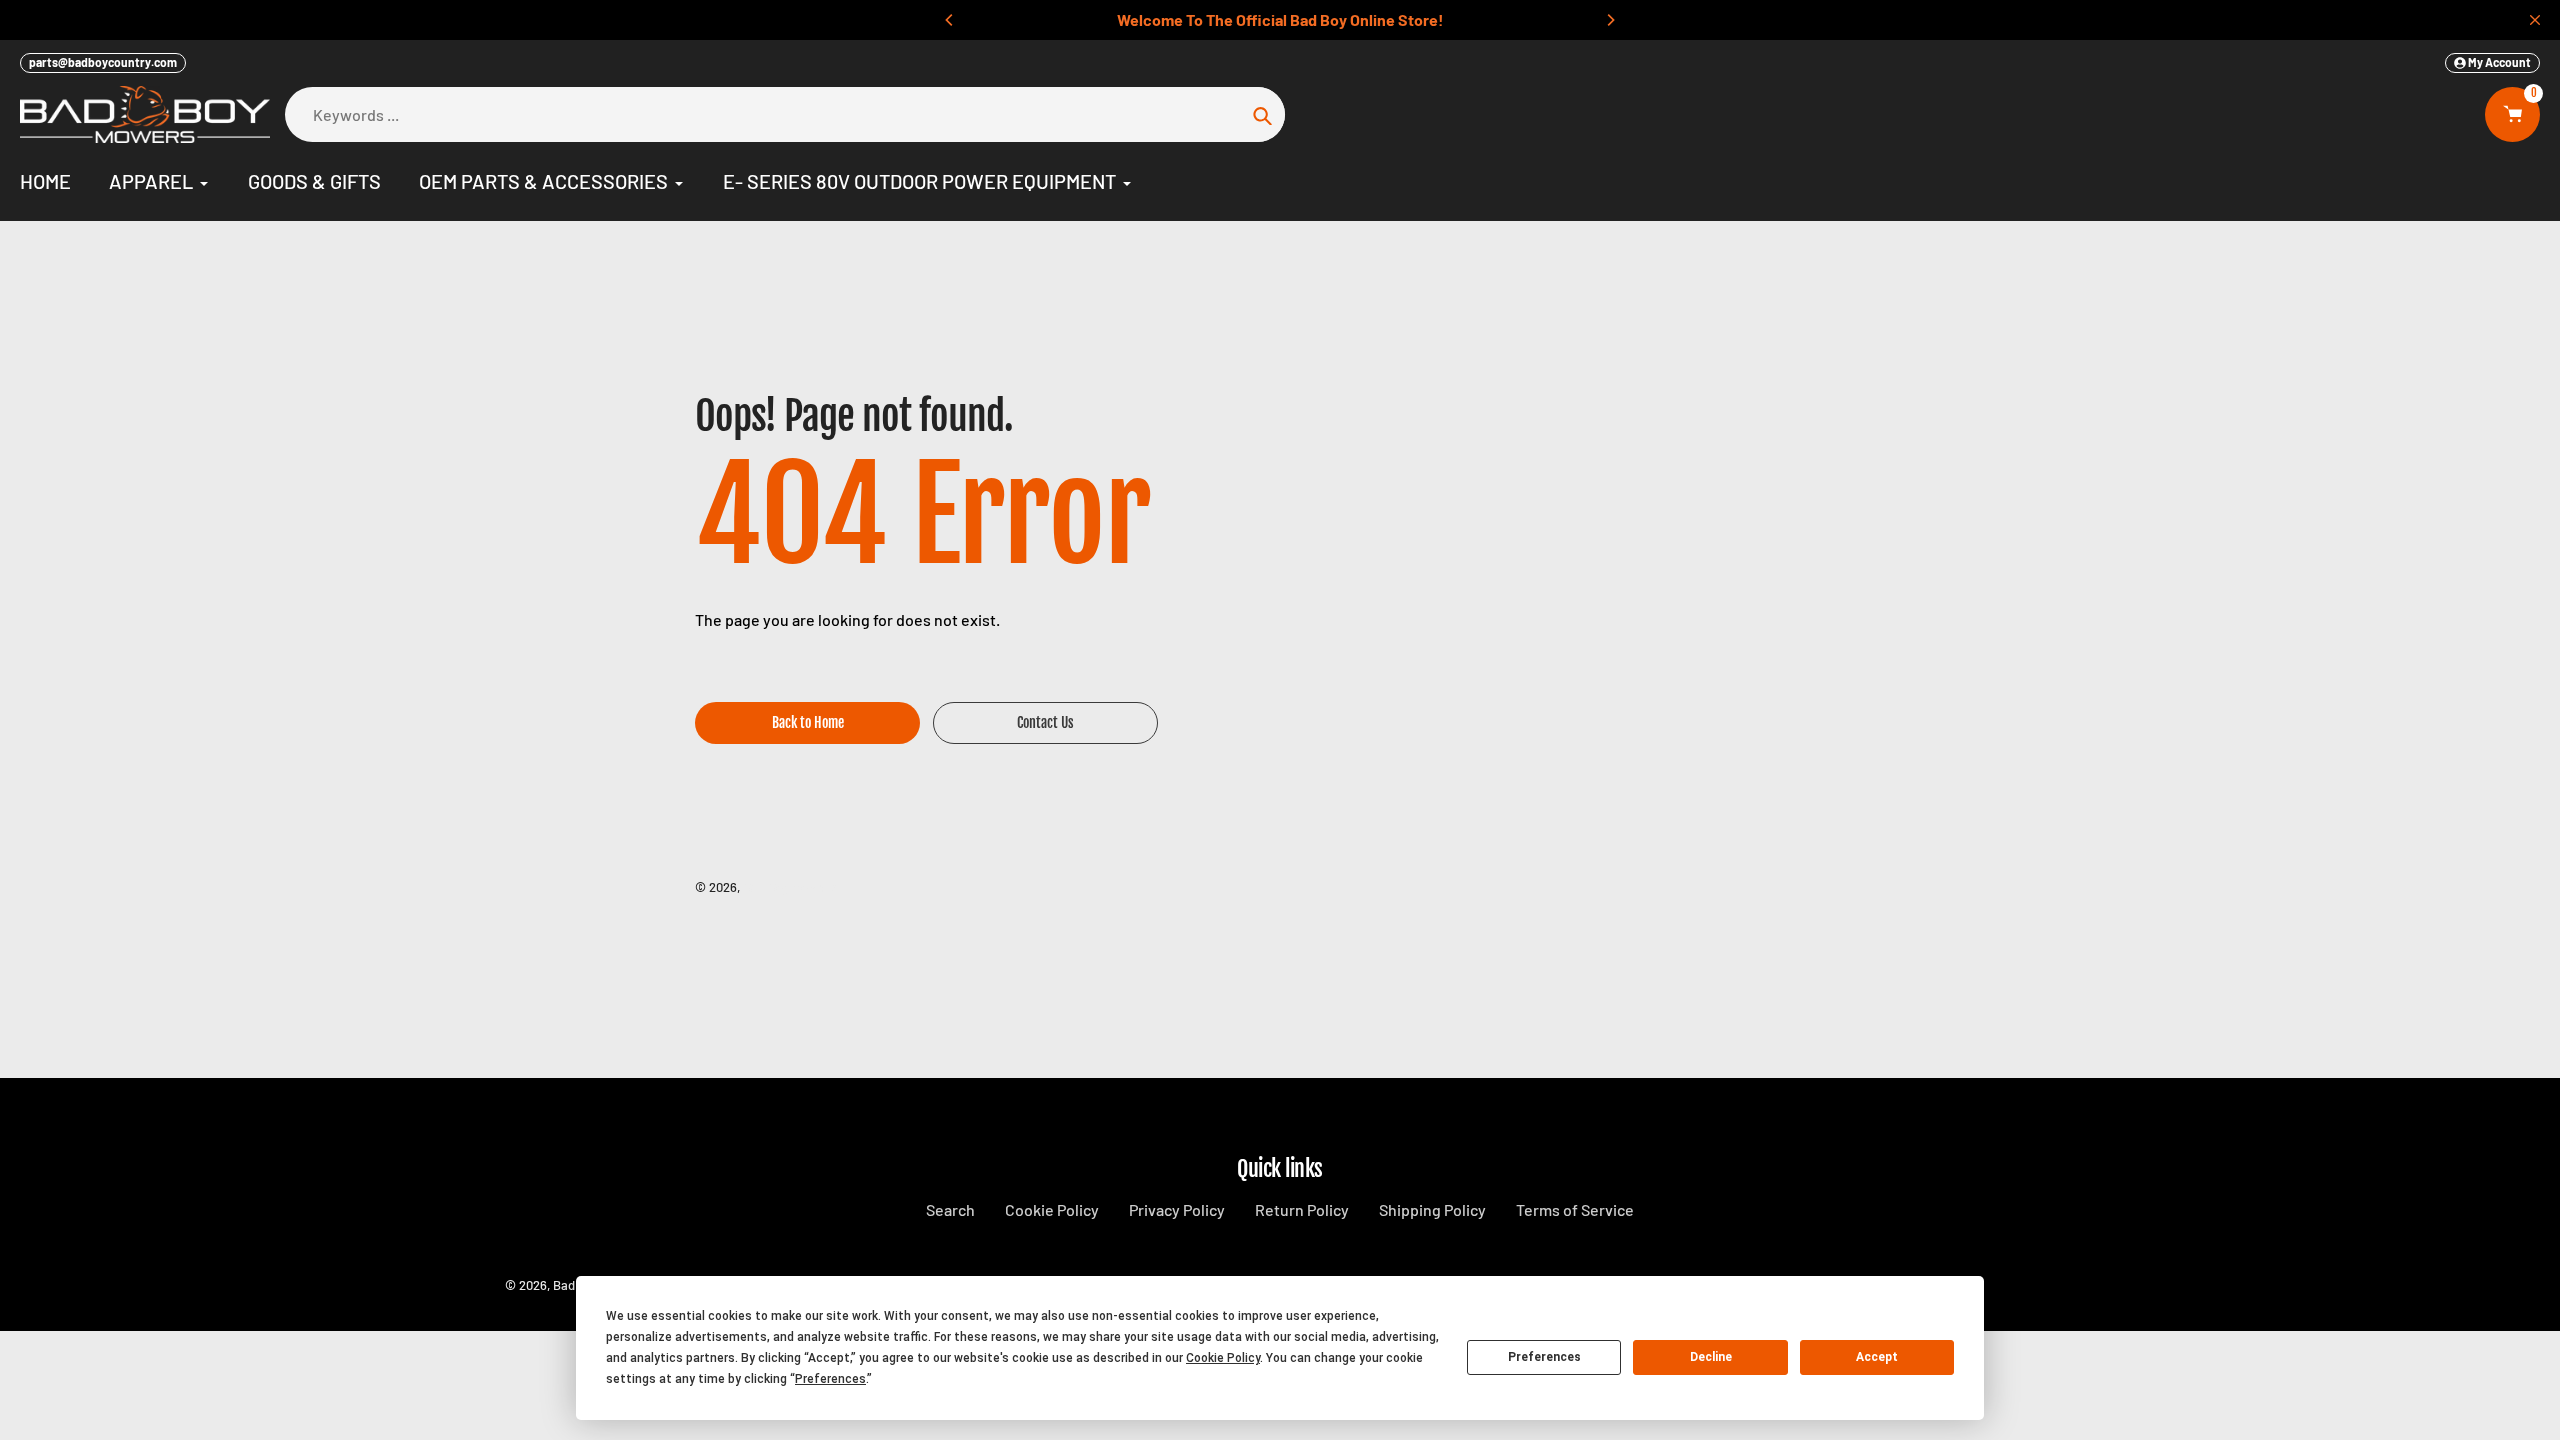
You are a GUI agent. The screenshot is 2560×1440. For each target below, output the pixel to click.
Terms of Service (1575, 1209)
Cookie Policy (1052, 1209)
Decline (1711, 1357)
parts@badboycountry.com (103, 62)
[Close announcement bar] (2535, 20)
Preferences (1544, 1357)
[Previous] (950, 20)
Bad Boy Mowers (789, 887)
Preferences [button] (830, 1379)
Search (950, 1209)
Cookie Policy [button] (1223, 1358)
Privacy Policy (1177, 1209)
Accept (1877, 1357)
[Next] (1610, 20)
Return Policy (1302, 1209)
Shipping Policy (1432, 1209)
